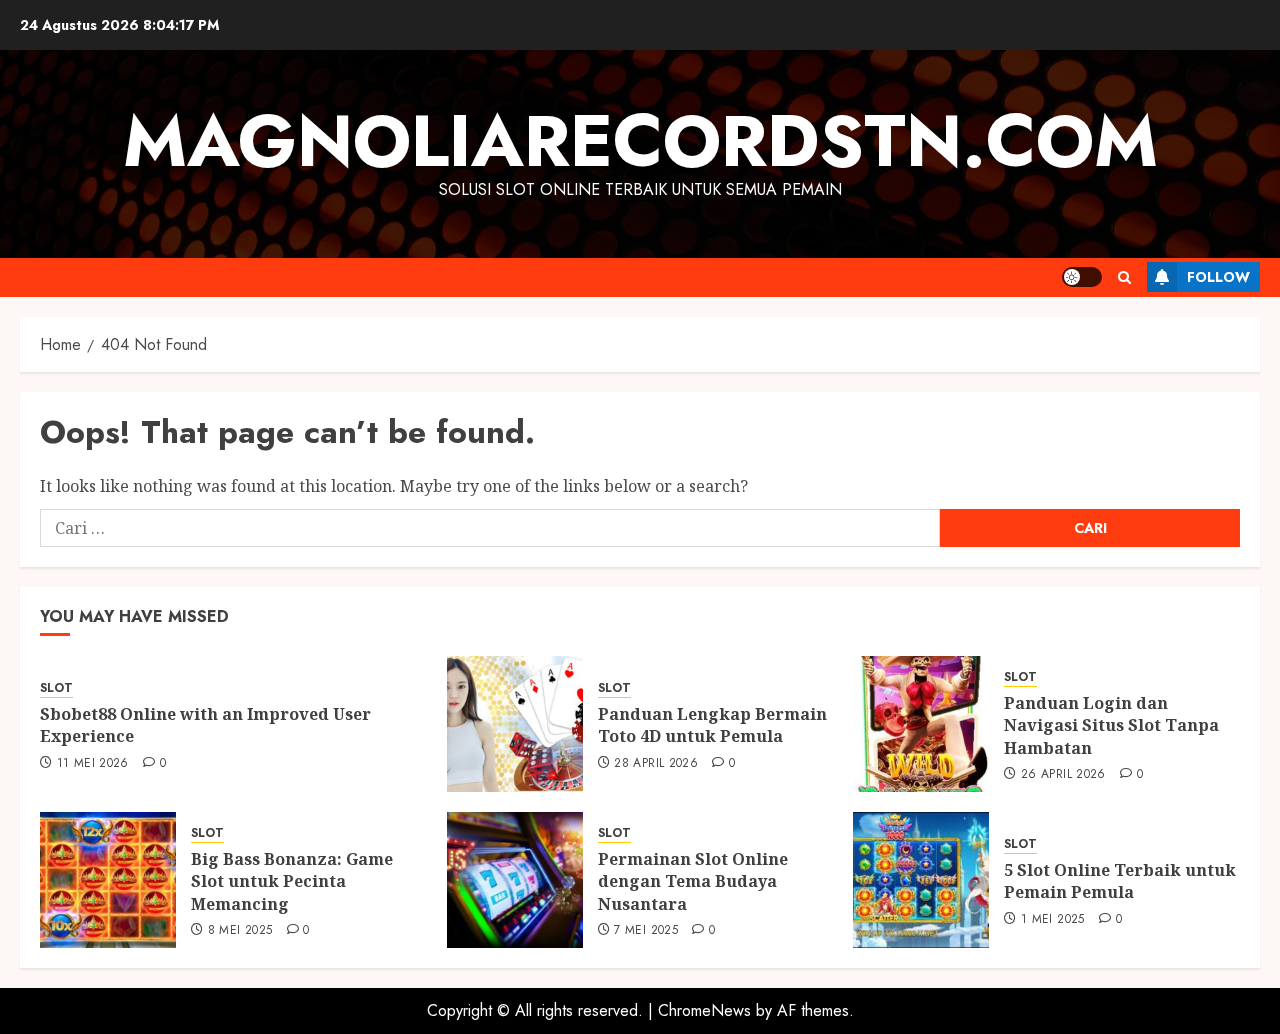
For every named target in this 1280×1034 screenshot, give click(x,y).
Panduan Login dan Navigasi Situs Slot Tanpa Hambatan (1111, 725)
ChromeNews (704, 1010)
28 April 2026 (656, 764)
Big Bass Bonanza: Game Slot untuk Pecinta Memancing (292, 881)
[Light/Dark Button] (1082, 277)
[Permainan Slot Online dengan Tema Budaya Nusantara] (515, 880)
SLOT (56, 688)
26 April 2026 (1063, 775)
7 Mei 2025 (646, 931)
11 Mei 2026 (93, 764)
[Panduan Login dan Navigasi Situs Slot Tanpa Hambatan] (921, 724)
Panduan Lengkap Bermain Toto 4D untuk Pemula (712, 725)
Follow (1218, 277)
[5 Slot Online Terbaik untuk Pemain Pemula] (921, 880)
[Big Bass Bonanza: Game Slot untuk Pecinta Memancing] (108, 880)
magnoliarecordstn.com (640, 141)
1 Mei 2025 (1053, 920)
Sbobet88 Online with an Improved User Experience (205, 725)
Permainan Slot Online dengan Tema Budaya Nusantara (693, 881)
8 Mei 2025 (240, 931)
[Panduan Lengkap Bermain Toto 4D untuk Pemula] (515, 724)
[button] (1124, 277)
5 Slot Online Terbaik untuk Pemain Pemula (1120, 881)
